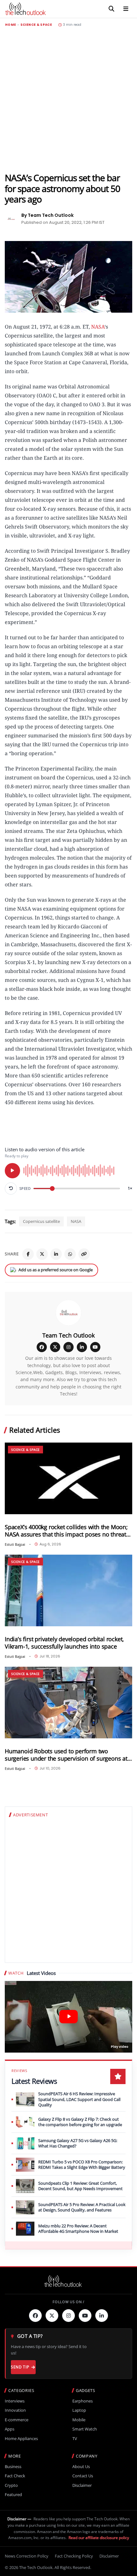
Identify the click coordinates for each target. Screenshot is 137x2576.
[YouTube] (95, 1347)
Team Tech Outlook (68, 1335)
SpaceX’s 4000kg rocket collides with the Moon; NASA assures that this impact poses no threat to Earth (66, 1531)
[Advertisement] (68, 100)
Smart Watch (85, 2429)
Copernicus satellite (41, 1221)
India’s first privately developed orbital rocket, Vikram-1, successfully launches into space (64, 1643)
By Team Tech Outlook (47, 215)
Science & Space (36, 25)
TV (75, 2439)
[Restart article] (11, 1189)
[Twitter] (52, 2316)
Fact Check (15, 2476)
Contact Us (83, 2476)
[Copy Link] (84, 1254)
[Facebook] (28, 1254)
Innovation (15, 2410)
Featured (13, 2495)
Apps (10, 2429)
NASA (98, 327)
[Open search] (112, 9)
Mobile (79, 2420)
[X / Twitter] (55, 1347)
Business (13, 2467)
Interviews (15, 2401)
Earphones (83, 2401)
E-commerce (17, 2420)
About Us (81, 2467)
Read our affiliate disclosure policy (99, 2538)
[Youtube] (85, 2316)
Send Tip (20, 2367)
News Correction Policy (27, 2556)
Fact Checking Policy (74, 2556)
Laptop (79, 2410)
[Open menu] (126, 9)
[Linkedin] (102, 2316)
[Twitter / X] (42, 1254)
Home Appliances (21, 2439)
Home (11, 25)
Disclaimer (82, 2485)
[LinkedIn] (56, 1254)
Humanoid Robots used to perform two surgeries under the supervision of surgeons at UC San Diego (66, 1755)
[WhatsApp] (70, 1254)
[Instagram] (68, 1347)
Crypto (11, 2485)
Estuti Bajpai (15, 1544)
